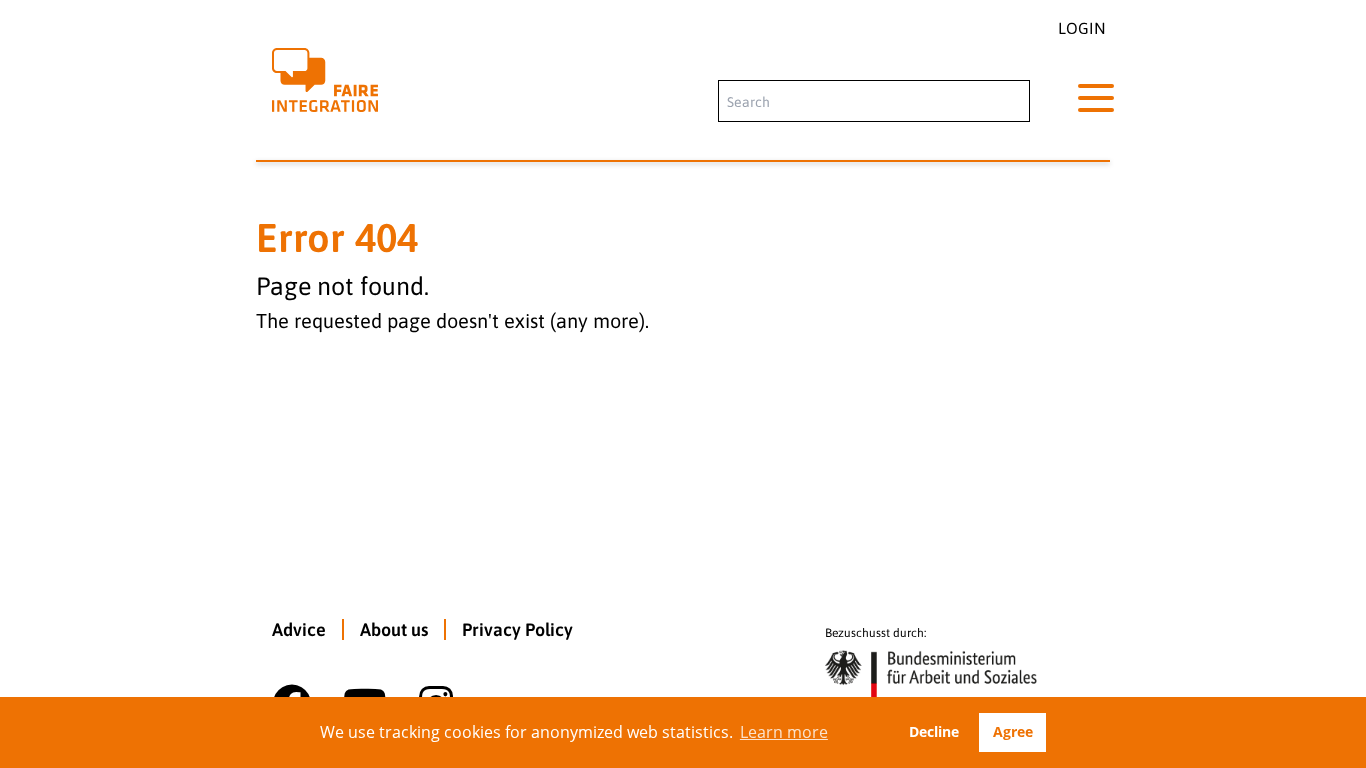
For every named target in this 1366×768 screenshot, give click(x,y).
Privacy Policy (517, 629)
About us (394, 629)
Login (1082, 28)
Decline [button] (934, 731)
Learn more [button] (784, 732)
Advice (299, 629)
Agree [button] (1013, 731)
